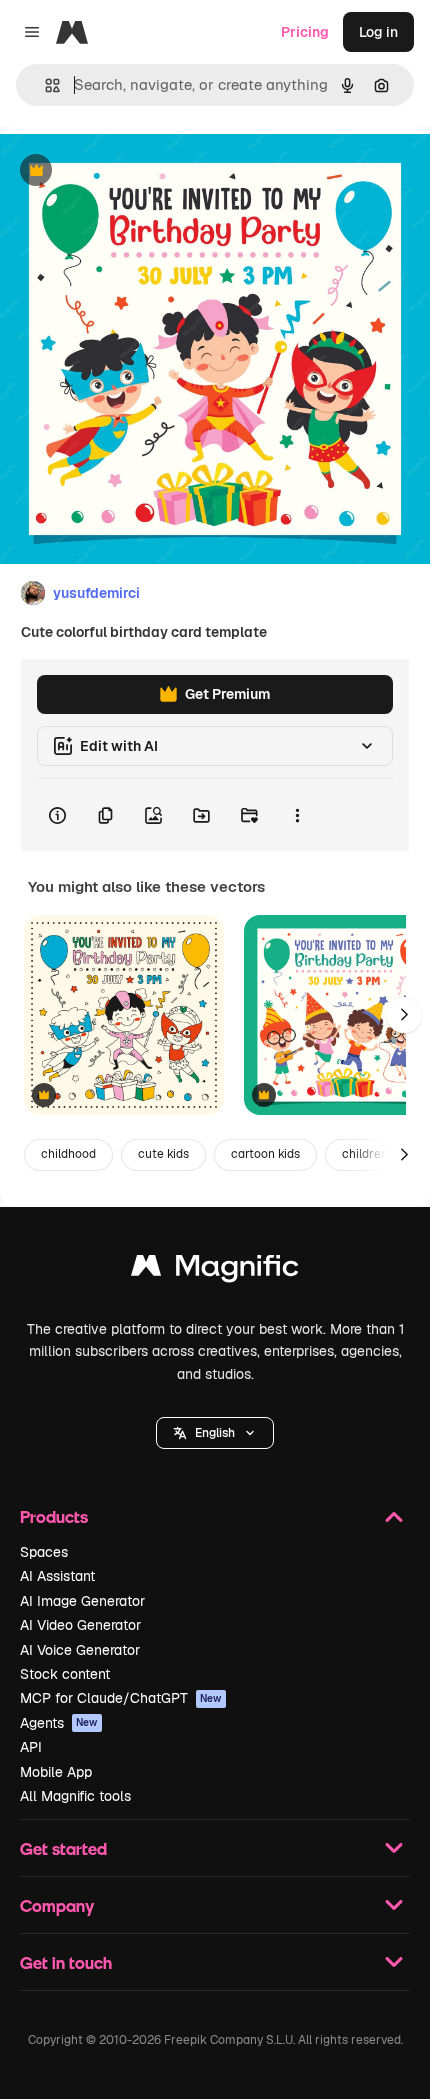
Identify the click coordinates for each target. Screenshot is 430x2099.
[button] (215, 1433)
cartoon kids (265, 1154)
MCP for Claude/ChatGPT (121, 1698)
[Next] (404, 1015)
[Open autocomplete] (44, 85)
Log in (378, 32)
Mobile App (56, 1772)
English (215, 1433)
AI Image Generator (82, 1601)
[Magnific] (215, 1270)
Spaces (44, 1552)
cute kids (163, 1154)
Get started (63, 1848)
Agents (59, 1723)
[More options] (297, 815)
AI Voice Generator (80, 1650)
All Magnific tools (75, 1796)
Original (128, 171)
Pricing (305, 32)
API (31, 1747)
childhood (68, 1154)
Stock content (65, 1674)
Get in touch (66, 1962)
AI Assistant (57, 1576)
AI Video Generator (80, 1625)
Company (57, 1905)
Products (54, 1516)
